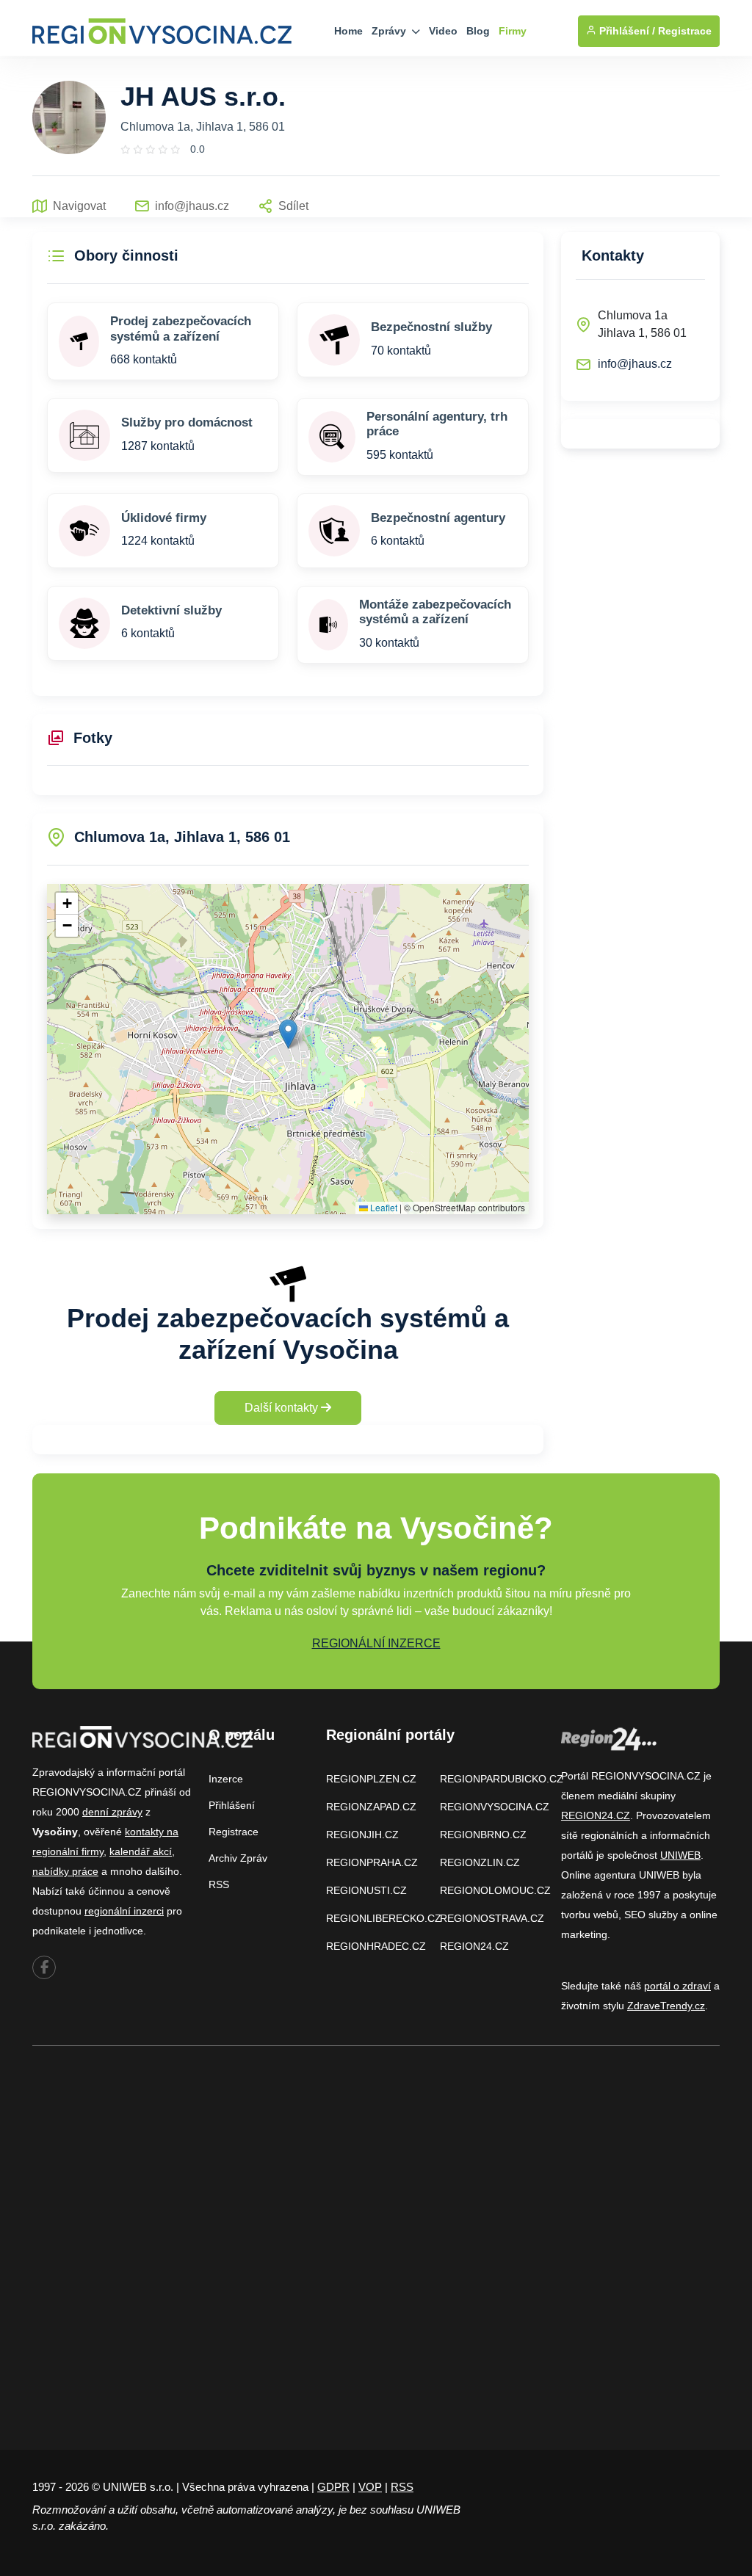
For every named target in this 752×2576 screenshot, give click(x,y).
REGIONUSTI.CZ (366, 1890)
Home (348, 31)
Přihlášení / (626, 31)
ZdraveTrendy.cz (666, 2006)
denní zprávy (112, 1812)
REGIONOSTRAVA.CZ (492, 1918)
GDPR (333, 2487)
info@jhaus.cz (635, 364)
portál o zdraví (677, 1986)
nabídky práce (65, 1871)
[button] (288, 1034)
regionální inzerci (124, 1911)
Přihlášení (232, 1805)
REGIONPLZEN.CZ (371, 1779)
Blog (478, 31)
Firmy (513, 31)
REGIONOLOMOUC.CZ (495, 1890)
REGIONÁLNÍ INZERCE (376, 1643)
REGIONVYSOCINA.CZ (495, 1807)
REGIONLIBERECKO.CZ (384, 1918)
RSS (219, 1884)
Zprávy (390, 31)
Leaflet (383, 1207)
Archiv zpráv (238, 1858)
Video (443, 31)
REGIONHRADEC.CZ (376, 1946)
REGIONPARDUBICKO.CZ (502, 1779)
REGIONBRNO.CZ (483, 1835)
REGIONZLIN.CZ (480, 1862)
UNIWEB (680, 1855)
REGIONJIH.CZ (362, 1835)
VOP (370, 2487)
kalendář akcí (141, 1851)
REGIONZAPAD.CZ (371, 1807)
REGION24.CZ (474, 1946)
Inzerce (226, 1779)
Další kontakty (283, 1408)
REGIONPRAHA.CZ (372, 1862)
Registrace (685, 31)
